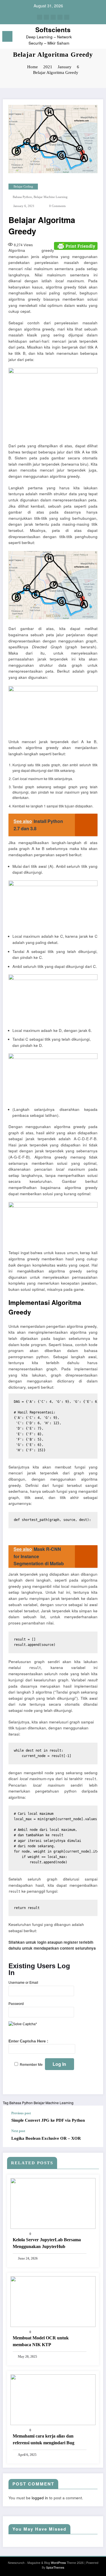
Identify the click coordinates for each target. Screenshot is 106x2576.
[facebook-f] (40, 17)
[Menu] (7, 36)
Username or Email (23, 1983)
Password (16, 2004)
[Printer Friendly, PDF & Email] (76, 245)
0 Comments (57, 206)
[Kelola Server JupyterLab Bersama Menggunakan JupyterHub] (53, 2203)
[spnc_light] (99, 38)
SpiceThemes (55, 2567)
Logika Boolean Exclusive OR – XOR (46, 2138)
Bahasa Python (22, 197)
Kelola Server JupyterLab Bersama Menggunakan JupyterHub (47, 2243)
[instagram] (60, 17)
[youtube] (67, 17)
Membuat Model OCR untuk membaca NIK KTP (41, 2341)
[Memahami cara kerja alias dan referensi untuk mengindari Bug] (53, 2399)
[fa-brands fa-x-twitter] (46, 17)
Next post (18, 2131)
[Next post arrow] (93, 2138)
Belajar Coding (23, 187)
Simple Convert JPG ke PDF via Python (48, 2120)
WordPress (58, 2563)
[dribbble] (53, 17)
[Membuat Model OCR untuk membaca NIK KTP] (53, 2301)
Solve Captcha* (25, 2024)
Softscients (53, 30)
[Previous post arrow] (93, 2117)
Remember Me (31, 2065)
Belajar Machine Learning (51, 197)
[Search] (89, 37)
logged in (40, 2498)
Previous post (21, 2113)
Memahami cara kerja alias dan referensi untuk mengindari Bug (44, 2439)
